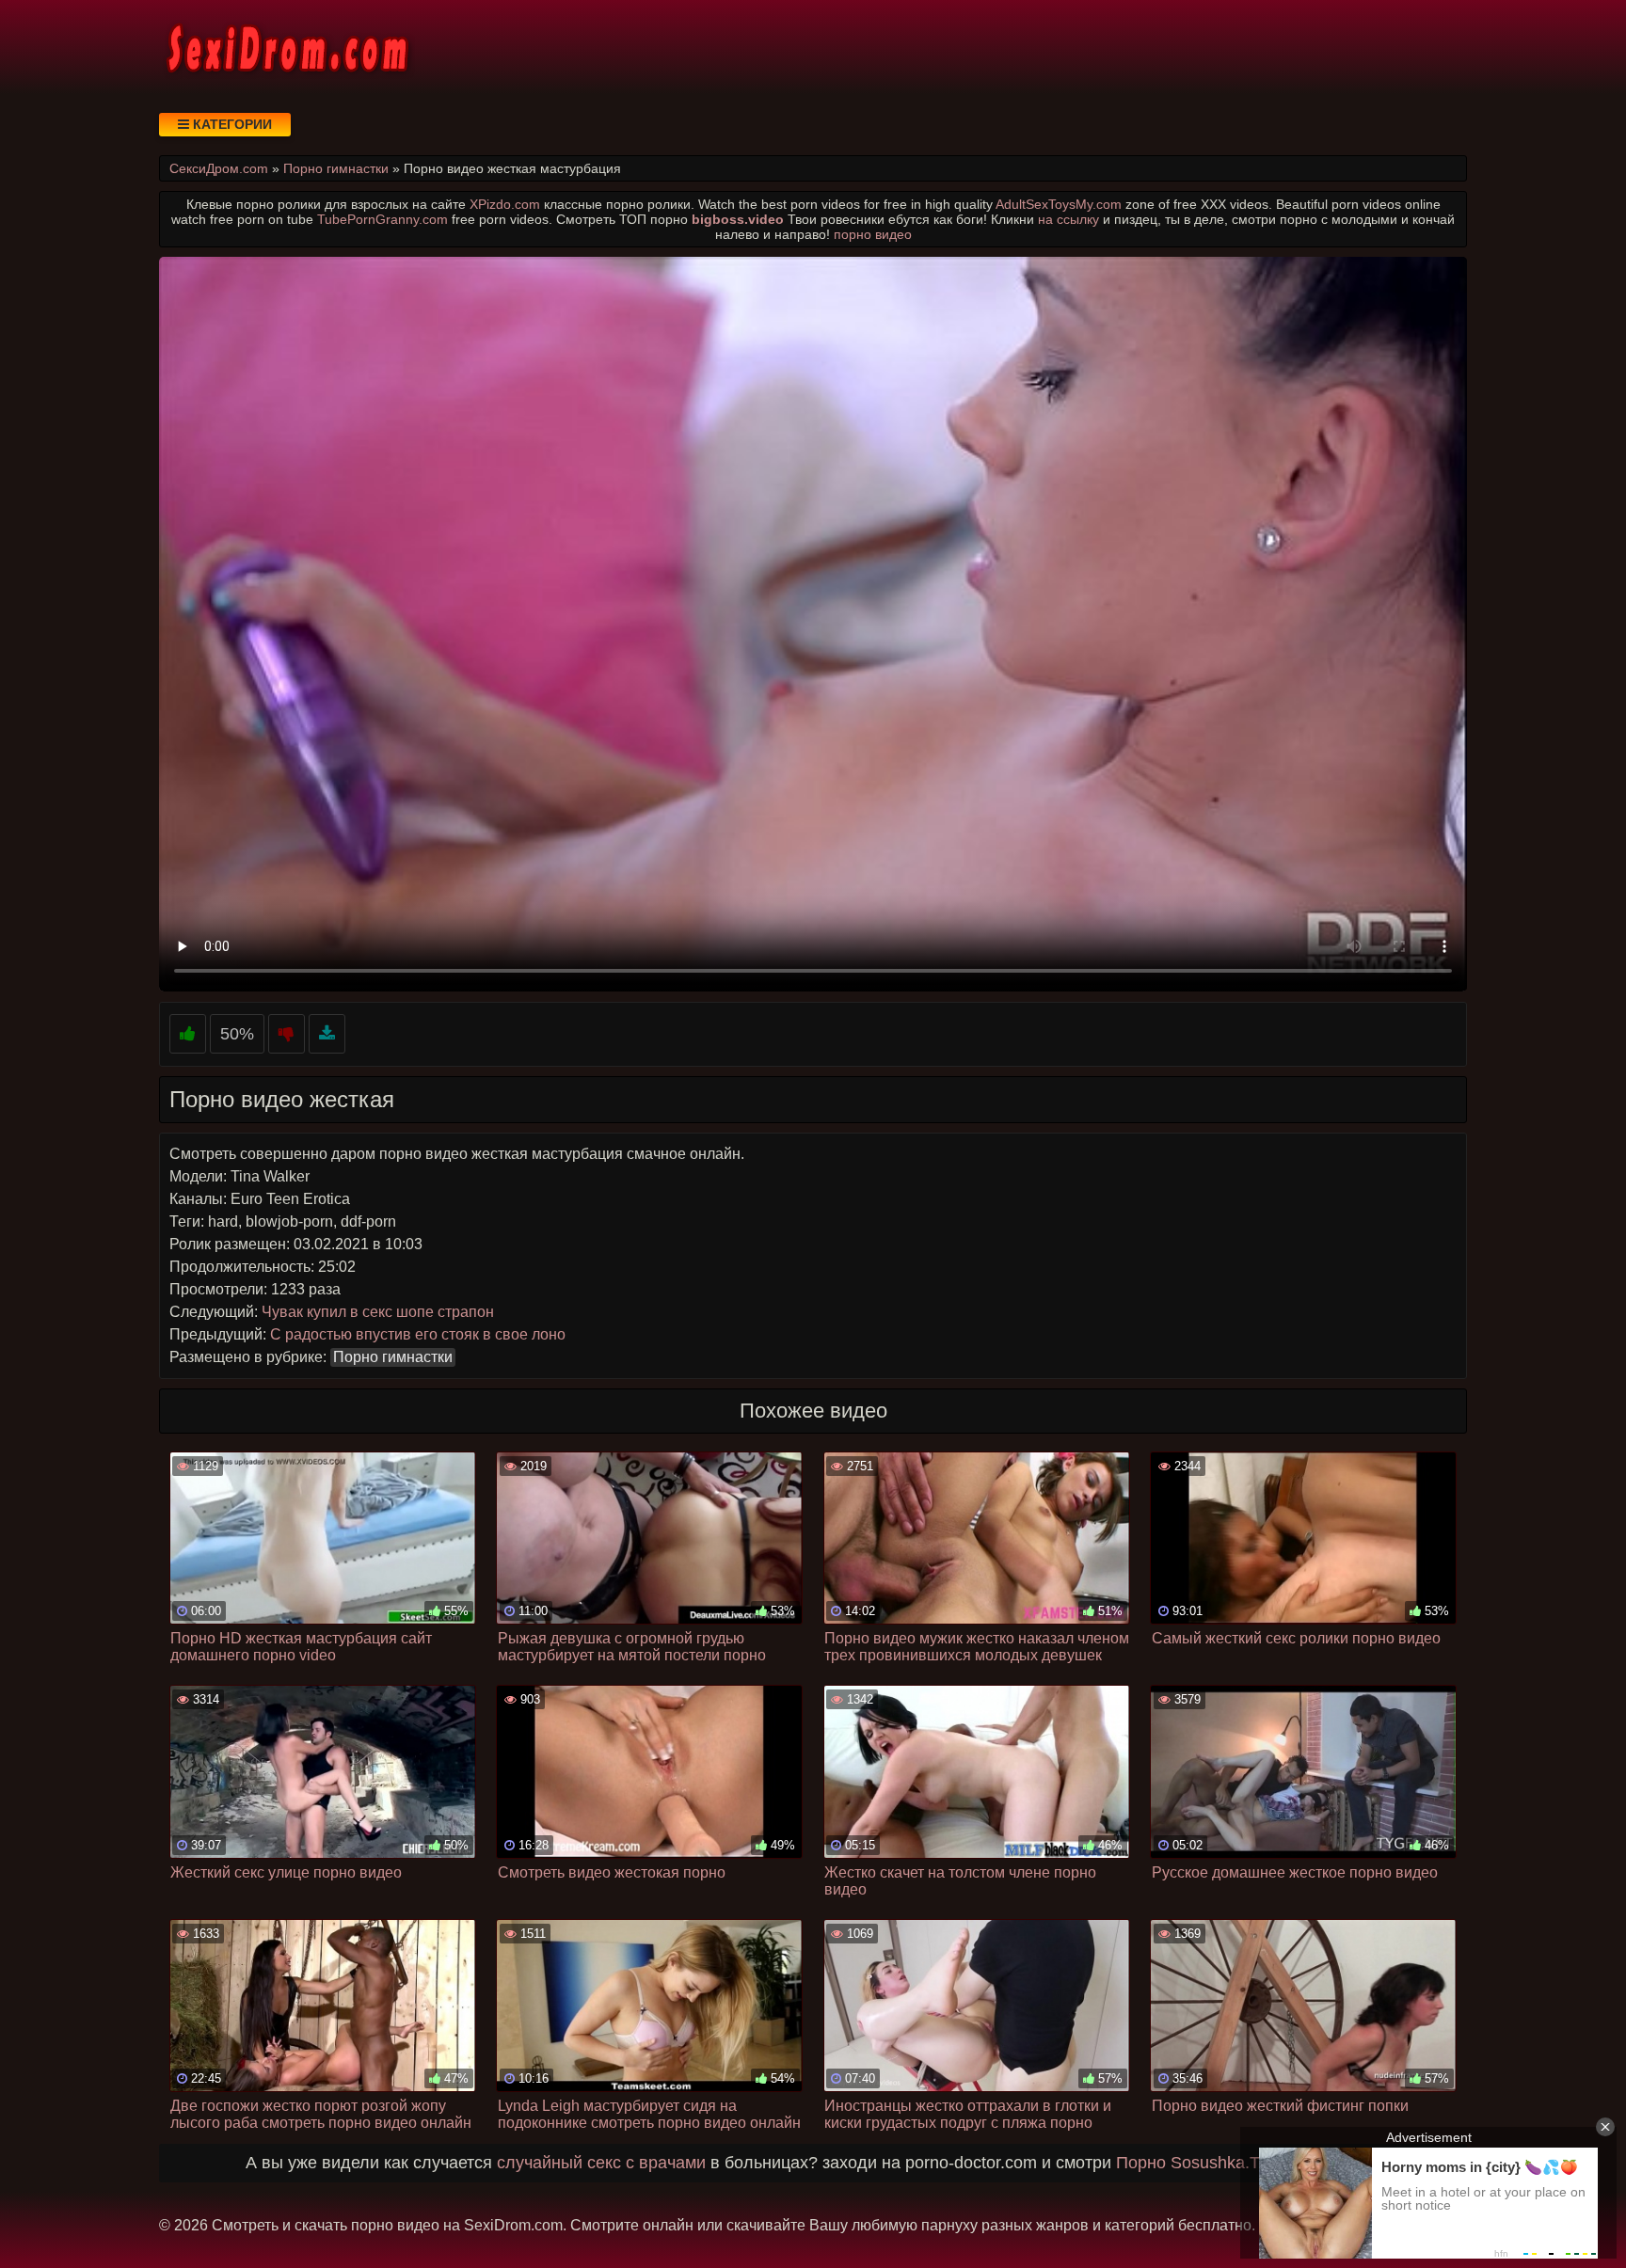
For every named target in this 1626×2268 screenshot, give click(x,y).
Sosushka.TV (1221, 2163)
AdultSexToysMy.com (1059, 204)
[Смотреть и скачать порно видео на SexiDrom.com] (286, 47)
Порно (1141, 2163)
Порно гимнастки (393, 1357)
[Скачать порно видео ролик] (327, 1034)
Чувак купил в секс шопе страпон (378, 1312)
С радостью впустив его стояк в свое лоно (418, 1334)
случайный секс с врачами (601, 2163)
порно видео (873, 234)
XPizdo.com (505, 204)
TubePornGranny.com (383, 219)
